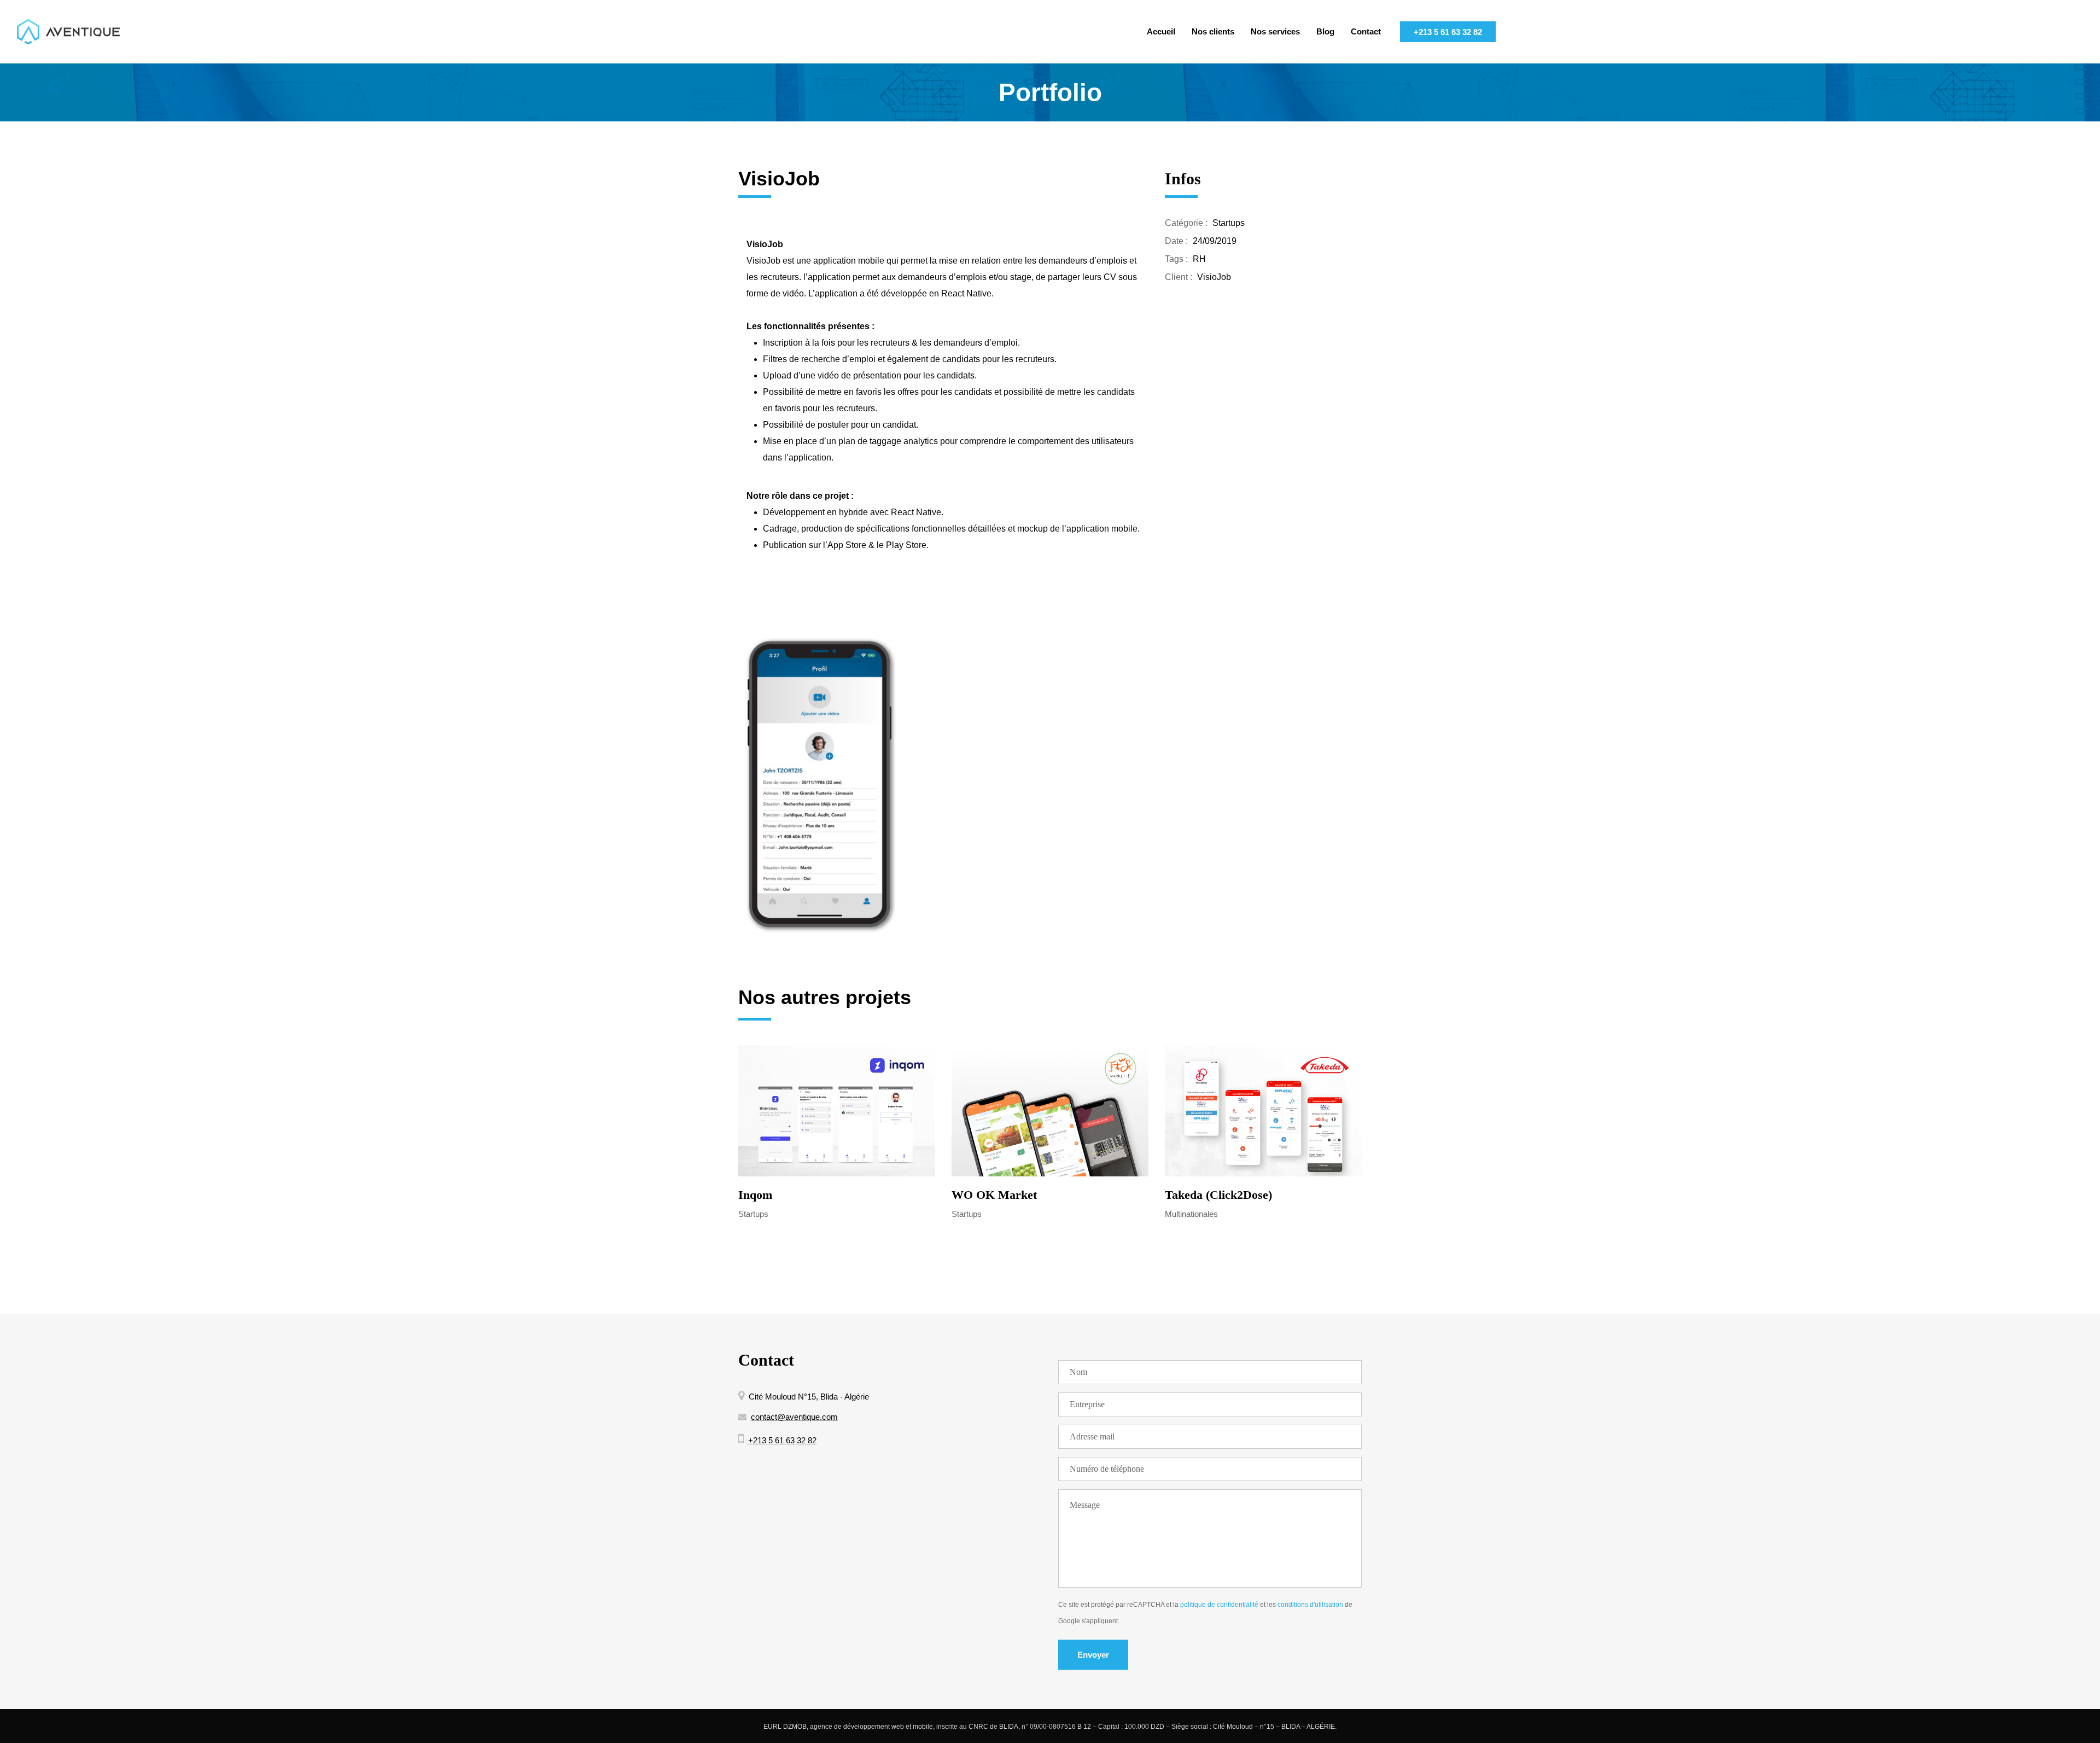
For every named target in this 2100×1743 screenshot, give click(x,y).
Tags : (1176, 259)
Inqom (755, 1195)
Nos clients (1213, 31)
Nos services (1275, 31)
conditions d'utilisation (1310, 1605)
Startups (1229, 223)
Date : (1176, 241)
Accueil (1161, 31)
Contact (1366, 31)
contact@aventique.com (794, 1417)
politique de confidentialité (1219, 1605)
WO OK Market (994, 1195)
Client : (1179, 277)
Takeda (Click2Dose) (1218, 1195)
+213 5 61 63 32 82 (1448, 32)
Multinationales (1191, 1214)
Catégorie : (1186, 223)
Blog (1325, 31)
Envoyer (1093, 1655)
